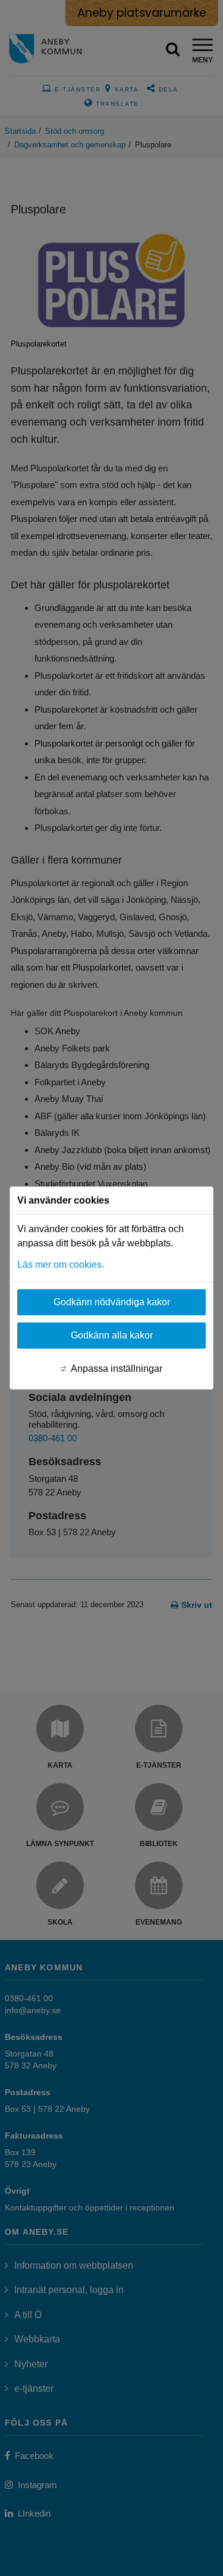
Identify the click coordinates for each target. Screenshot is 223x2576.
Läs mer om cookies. (61, 1265)
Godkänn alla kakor (112, 1335)
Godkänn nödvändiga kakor (112, 1302)
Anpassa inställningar (117, 1369)
